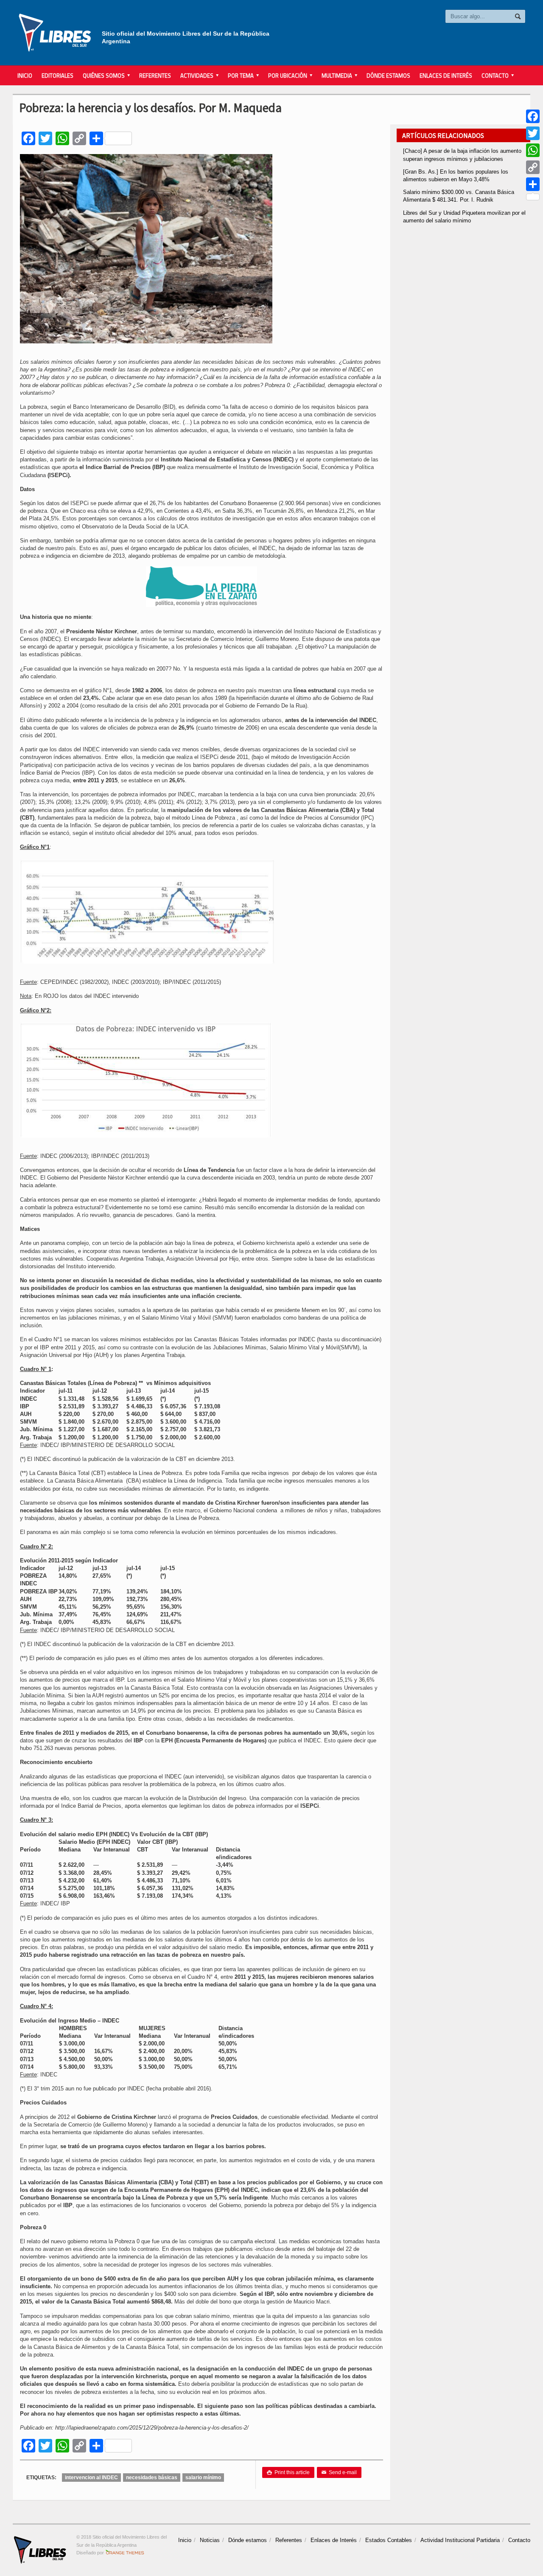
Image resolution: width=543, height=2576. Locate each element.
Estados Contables (389, 2540)
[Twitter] (533, 133)
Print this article (288, 2472)
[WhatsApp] (533, 150)
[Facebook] (533, 116)
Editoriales (57, 76)
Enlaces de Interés (446, 76)
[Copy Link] (533, 167)
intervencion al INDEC (91, 2478)
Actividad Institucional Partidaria (460, 2540)
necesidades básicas (152, 2478)
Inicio (25, 76)
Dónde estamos (388, 76)
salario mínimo (203, 2478)
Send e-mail (339, 2472)
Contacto (519, 2540)
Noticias (210, 2540)
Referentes (155, 76)
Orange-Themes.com (125, 2553)
